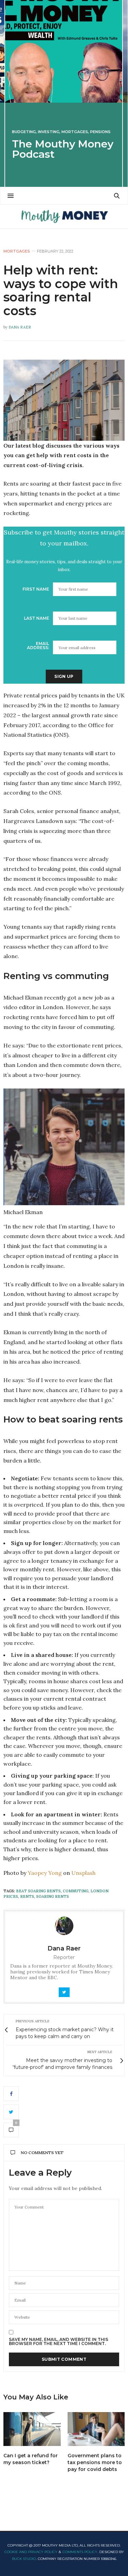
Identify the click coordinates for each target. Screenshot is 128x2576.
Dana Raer (20, 327)
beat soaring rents (38, 1891)
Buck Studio (24, 2559)
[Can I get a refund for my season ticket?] (32, 2429)
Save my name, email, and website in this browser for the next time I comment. (59, 2342)
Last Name (37, 618)
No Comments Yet (42, 2153)
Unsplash (83, 1873)
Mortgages (75, 132)
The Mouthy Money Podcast (63, 149)
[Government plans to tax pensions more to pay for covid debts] (96, 2429)
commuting (76, 1891)
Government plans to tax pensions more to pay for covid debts (95, 2462)
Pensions (100, 132)
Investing (49, 132)
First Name (36, 589)
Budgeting (24, 132)
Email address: (38, 646)
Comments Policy (80, 2552)
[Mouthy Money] (64, 217)
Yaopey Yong (45, 1873)
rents (27, 1896)
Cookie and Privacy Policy (31, 2552)
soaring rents (53, 1896)
